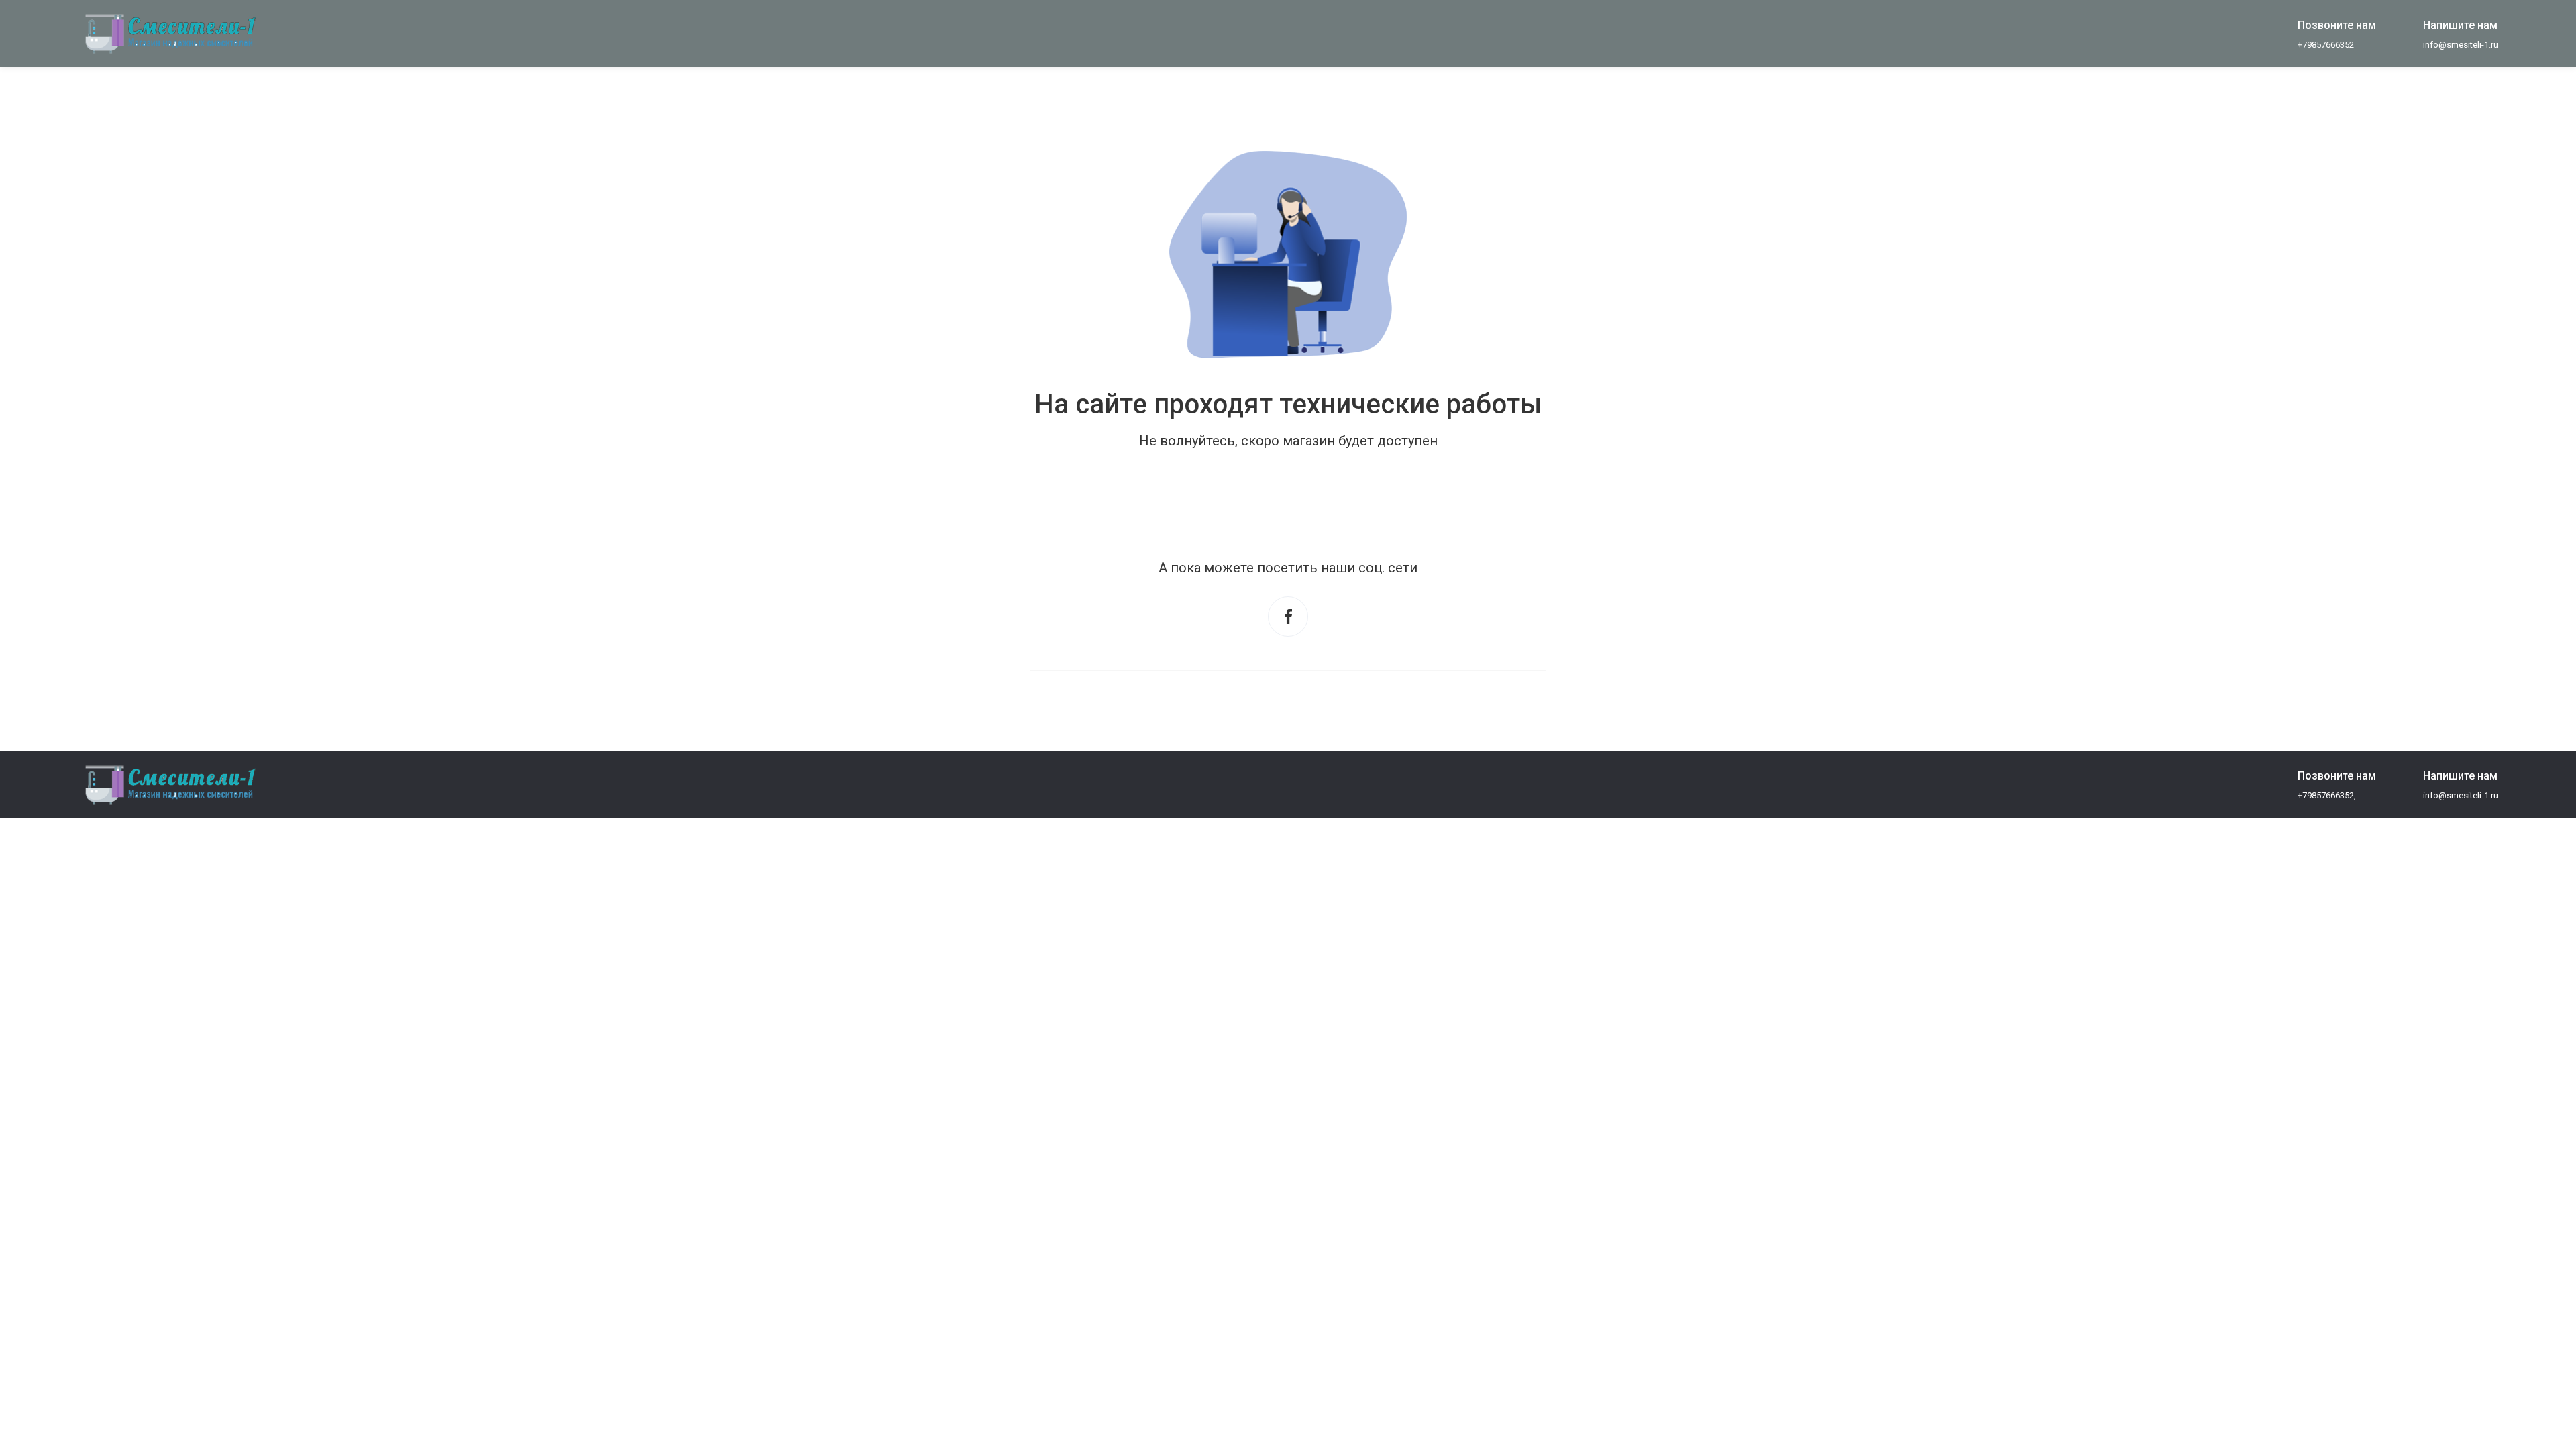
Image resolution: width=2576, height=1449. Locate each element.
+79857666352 (2326, 45)
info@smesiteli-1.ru (2461, 45)
